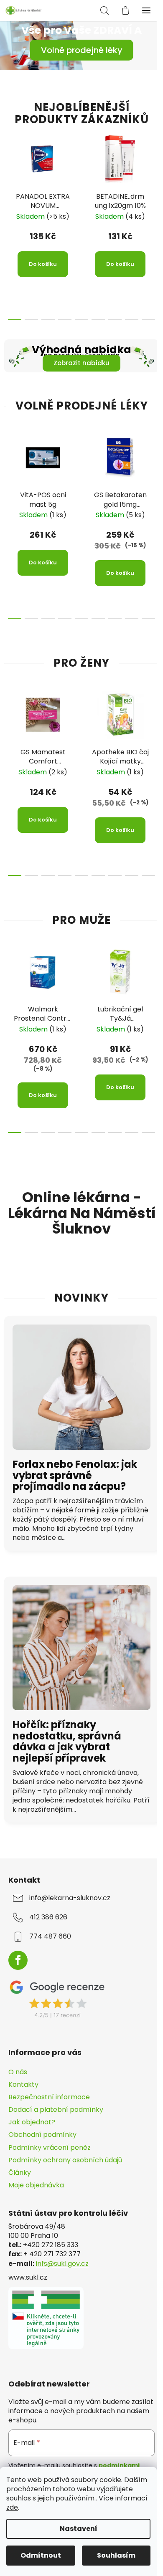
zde (12, 2507)
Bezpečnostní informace (49, 2097)
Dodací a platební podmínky (56, 2110)
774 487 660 (50, 1936)
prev (9, 171)
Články (20, 2173)
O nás (18, 2072)
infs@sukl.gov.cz (62, 2264)
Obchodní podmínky (42, 2135)
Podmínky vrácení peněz (50, 2148)
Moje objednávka (36, 2185)
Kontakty (23, 2084)
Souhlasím (116, 2555)
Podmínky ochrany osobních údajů (65, 2160)
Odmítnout (41, 2555)
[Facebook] (18, 1960)
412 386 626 (48, 1917)
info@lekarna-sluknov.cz (70, 1898)
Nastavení (79, 2529)
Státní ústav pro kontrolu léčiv (68, 2213)
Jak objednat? (32, 2122)
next (154, 171)
